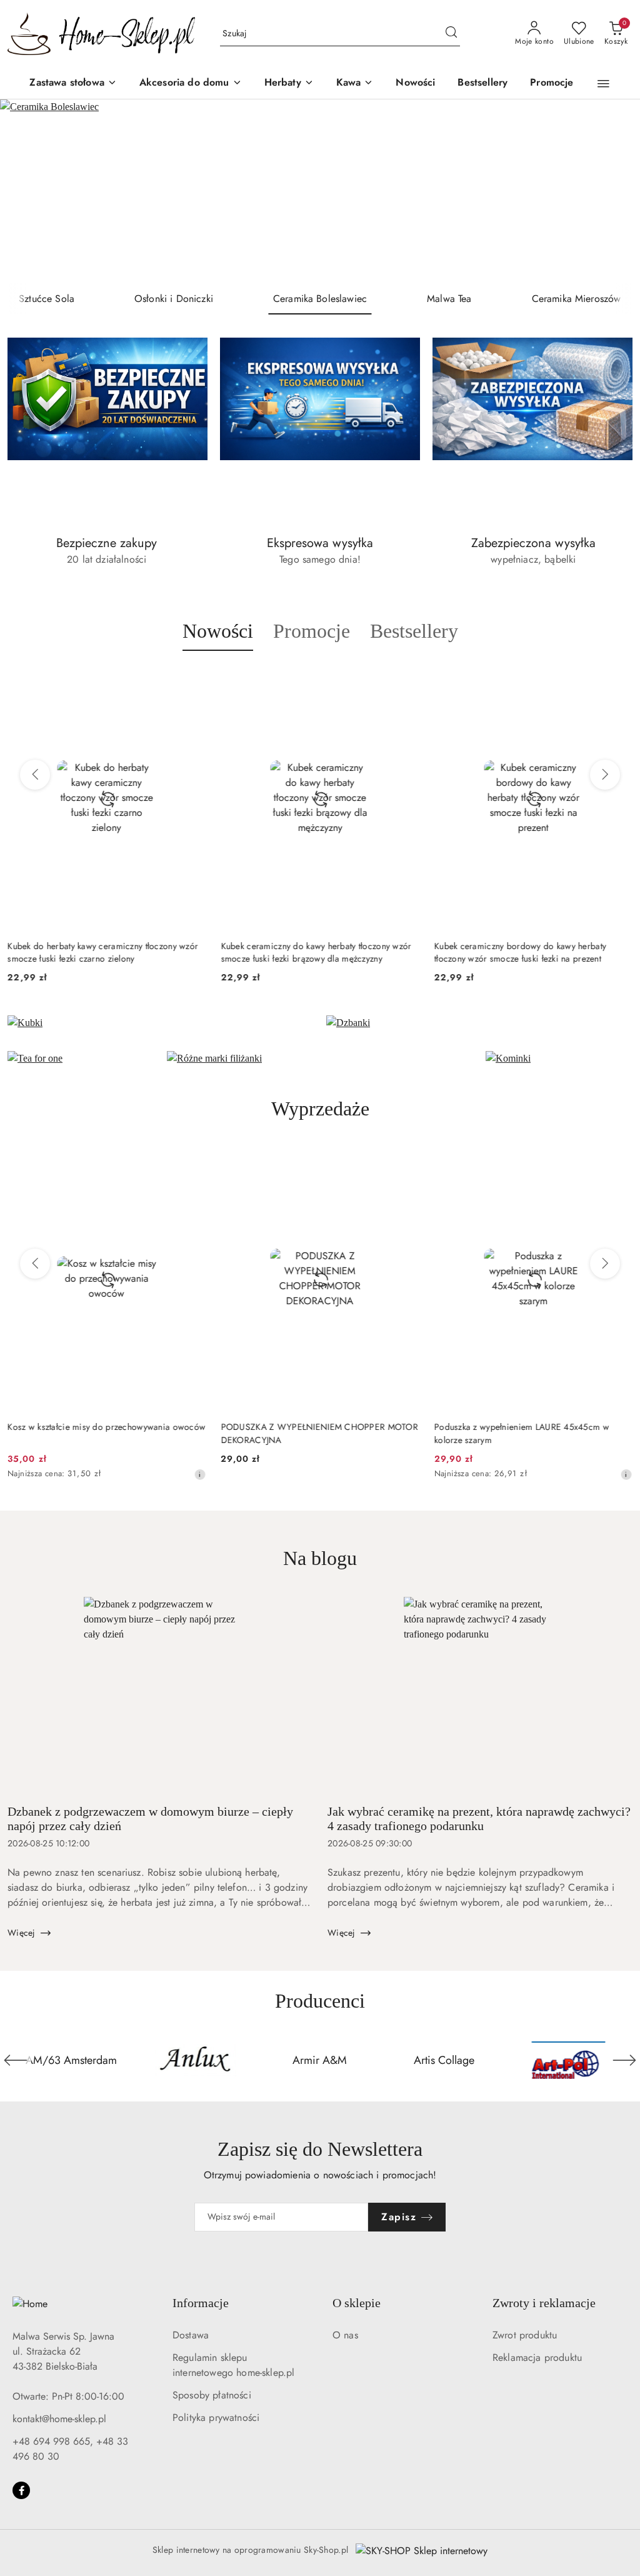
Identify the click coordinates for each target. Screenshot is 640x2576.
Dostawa (191, 2335)
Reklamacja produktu (537, 2357)
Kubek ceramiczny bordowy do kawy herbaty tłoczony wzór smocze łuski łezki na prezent (307, 952)
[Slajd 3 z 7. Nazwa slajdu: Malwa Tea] (320, 191)
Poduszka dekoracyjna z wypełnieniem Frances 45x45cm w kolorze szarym (525, 1433)
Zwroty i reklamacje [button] (544, 2303)
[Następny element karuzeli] (624, 2060)
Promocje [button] (312, 631)
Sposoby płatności (212, 2395)
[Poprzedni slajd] (27, 191)
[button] (603, 84)
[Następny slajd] (612, 191)
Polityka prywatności (216, 2418)
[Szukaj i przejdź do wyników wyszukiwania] (451, 34)
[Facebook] (21, 2490)
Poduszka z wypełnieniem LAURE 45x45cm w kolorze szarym (308, 1433)
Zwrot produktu (525, 2335)
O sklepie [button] (357, 2303)
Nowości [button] (218, 631)
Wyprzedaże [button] (320, 1109)
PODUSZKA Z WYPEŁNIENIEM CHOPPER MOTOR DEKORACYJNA (106, 1433)
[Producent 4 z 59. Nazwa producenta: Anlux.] (72, 2060)
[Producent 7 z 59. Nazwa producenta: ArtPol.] (444, 2060)
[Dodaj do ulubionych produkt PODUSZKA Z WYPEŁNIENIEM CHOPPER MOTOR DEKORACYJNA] (191, 1161)
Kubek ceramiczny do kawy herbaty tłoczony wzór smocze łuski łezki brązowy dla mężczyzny (103, 952)
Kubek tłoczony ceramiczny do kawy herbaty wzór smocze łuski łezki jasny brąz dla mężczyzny (530, 952)
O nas (345, 2335)
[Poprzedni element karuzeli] (16, 2060)
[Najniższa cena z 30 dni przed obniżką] (413, 1474)
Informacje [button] (201, 2303)
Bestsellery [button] (414, 631)
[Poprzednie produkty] (35, 775)
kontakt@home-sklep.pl (59, 2419)
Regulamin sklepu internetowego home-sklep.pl (233, 2365)
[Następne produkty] (605, 775)
